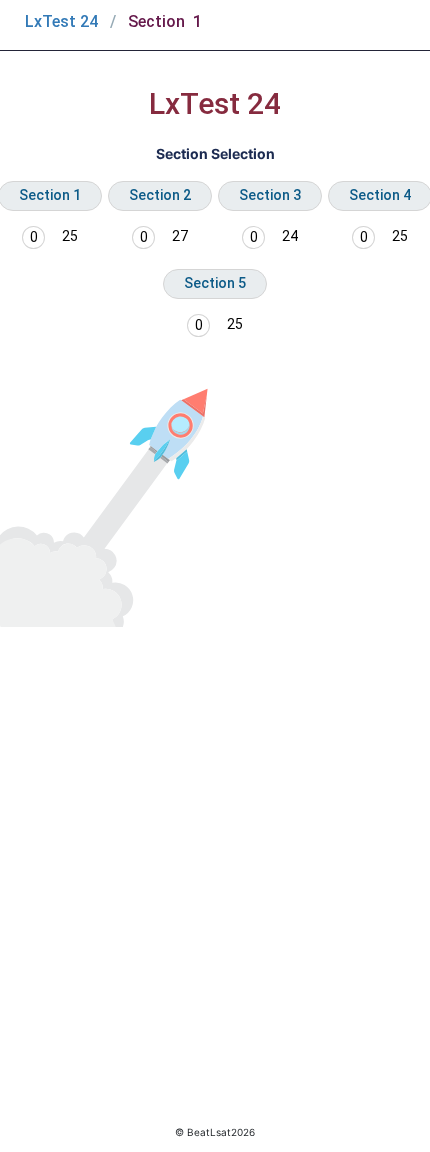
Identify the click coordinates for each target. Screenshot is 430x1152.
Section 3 (270, 195)
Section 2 (160, 195)
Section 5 (215, 283)
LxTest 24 (61, 21)
